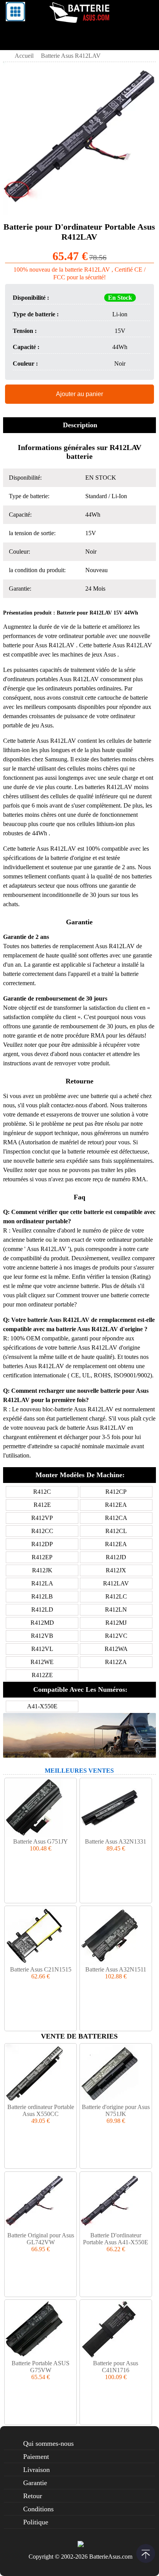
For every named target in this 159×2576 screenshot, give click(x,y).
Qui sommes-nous (48, 2443)
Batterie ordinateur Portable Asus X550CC (41, 2110)
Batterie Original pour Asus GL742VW (41, 2239)
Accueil (24, 56)
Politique (36, 2522)
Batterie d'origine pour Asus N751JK (116, 2110)
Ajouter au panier (79, 394)
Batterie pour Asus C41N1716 (116, 2367)
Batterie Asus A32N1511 (116, 1969)
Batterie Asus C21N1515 (41, 1969)
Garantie (35, 2483)
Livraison (36, 2470)
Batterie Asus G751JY (41, 1841)
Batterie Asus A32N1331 (116, 1841)
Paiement (36, 2457)
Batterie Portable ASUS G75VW (41, 2367)
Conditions (38, 2509)
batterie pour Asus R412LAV (40, 645)
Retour (33, 2496)
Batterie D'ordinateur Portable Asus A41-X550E (116, 2239)
